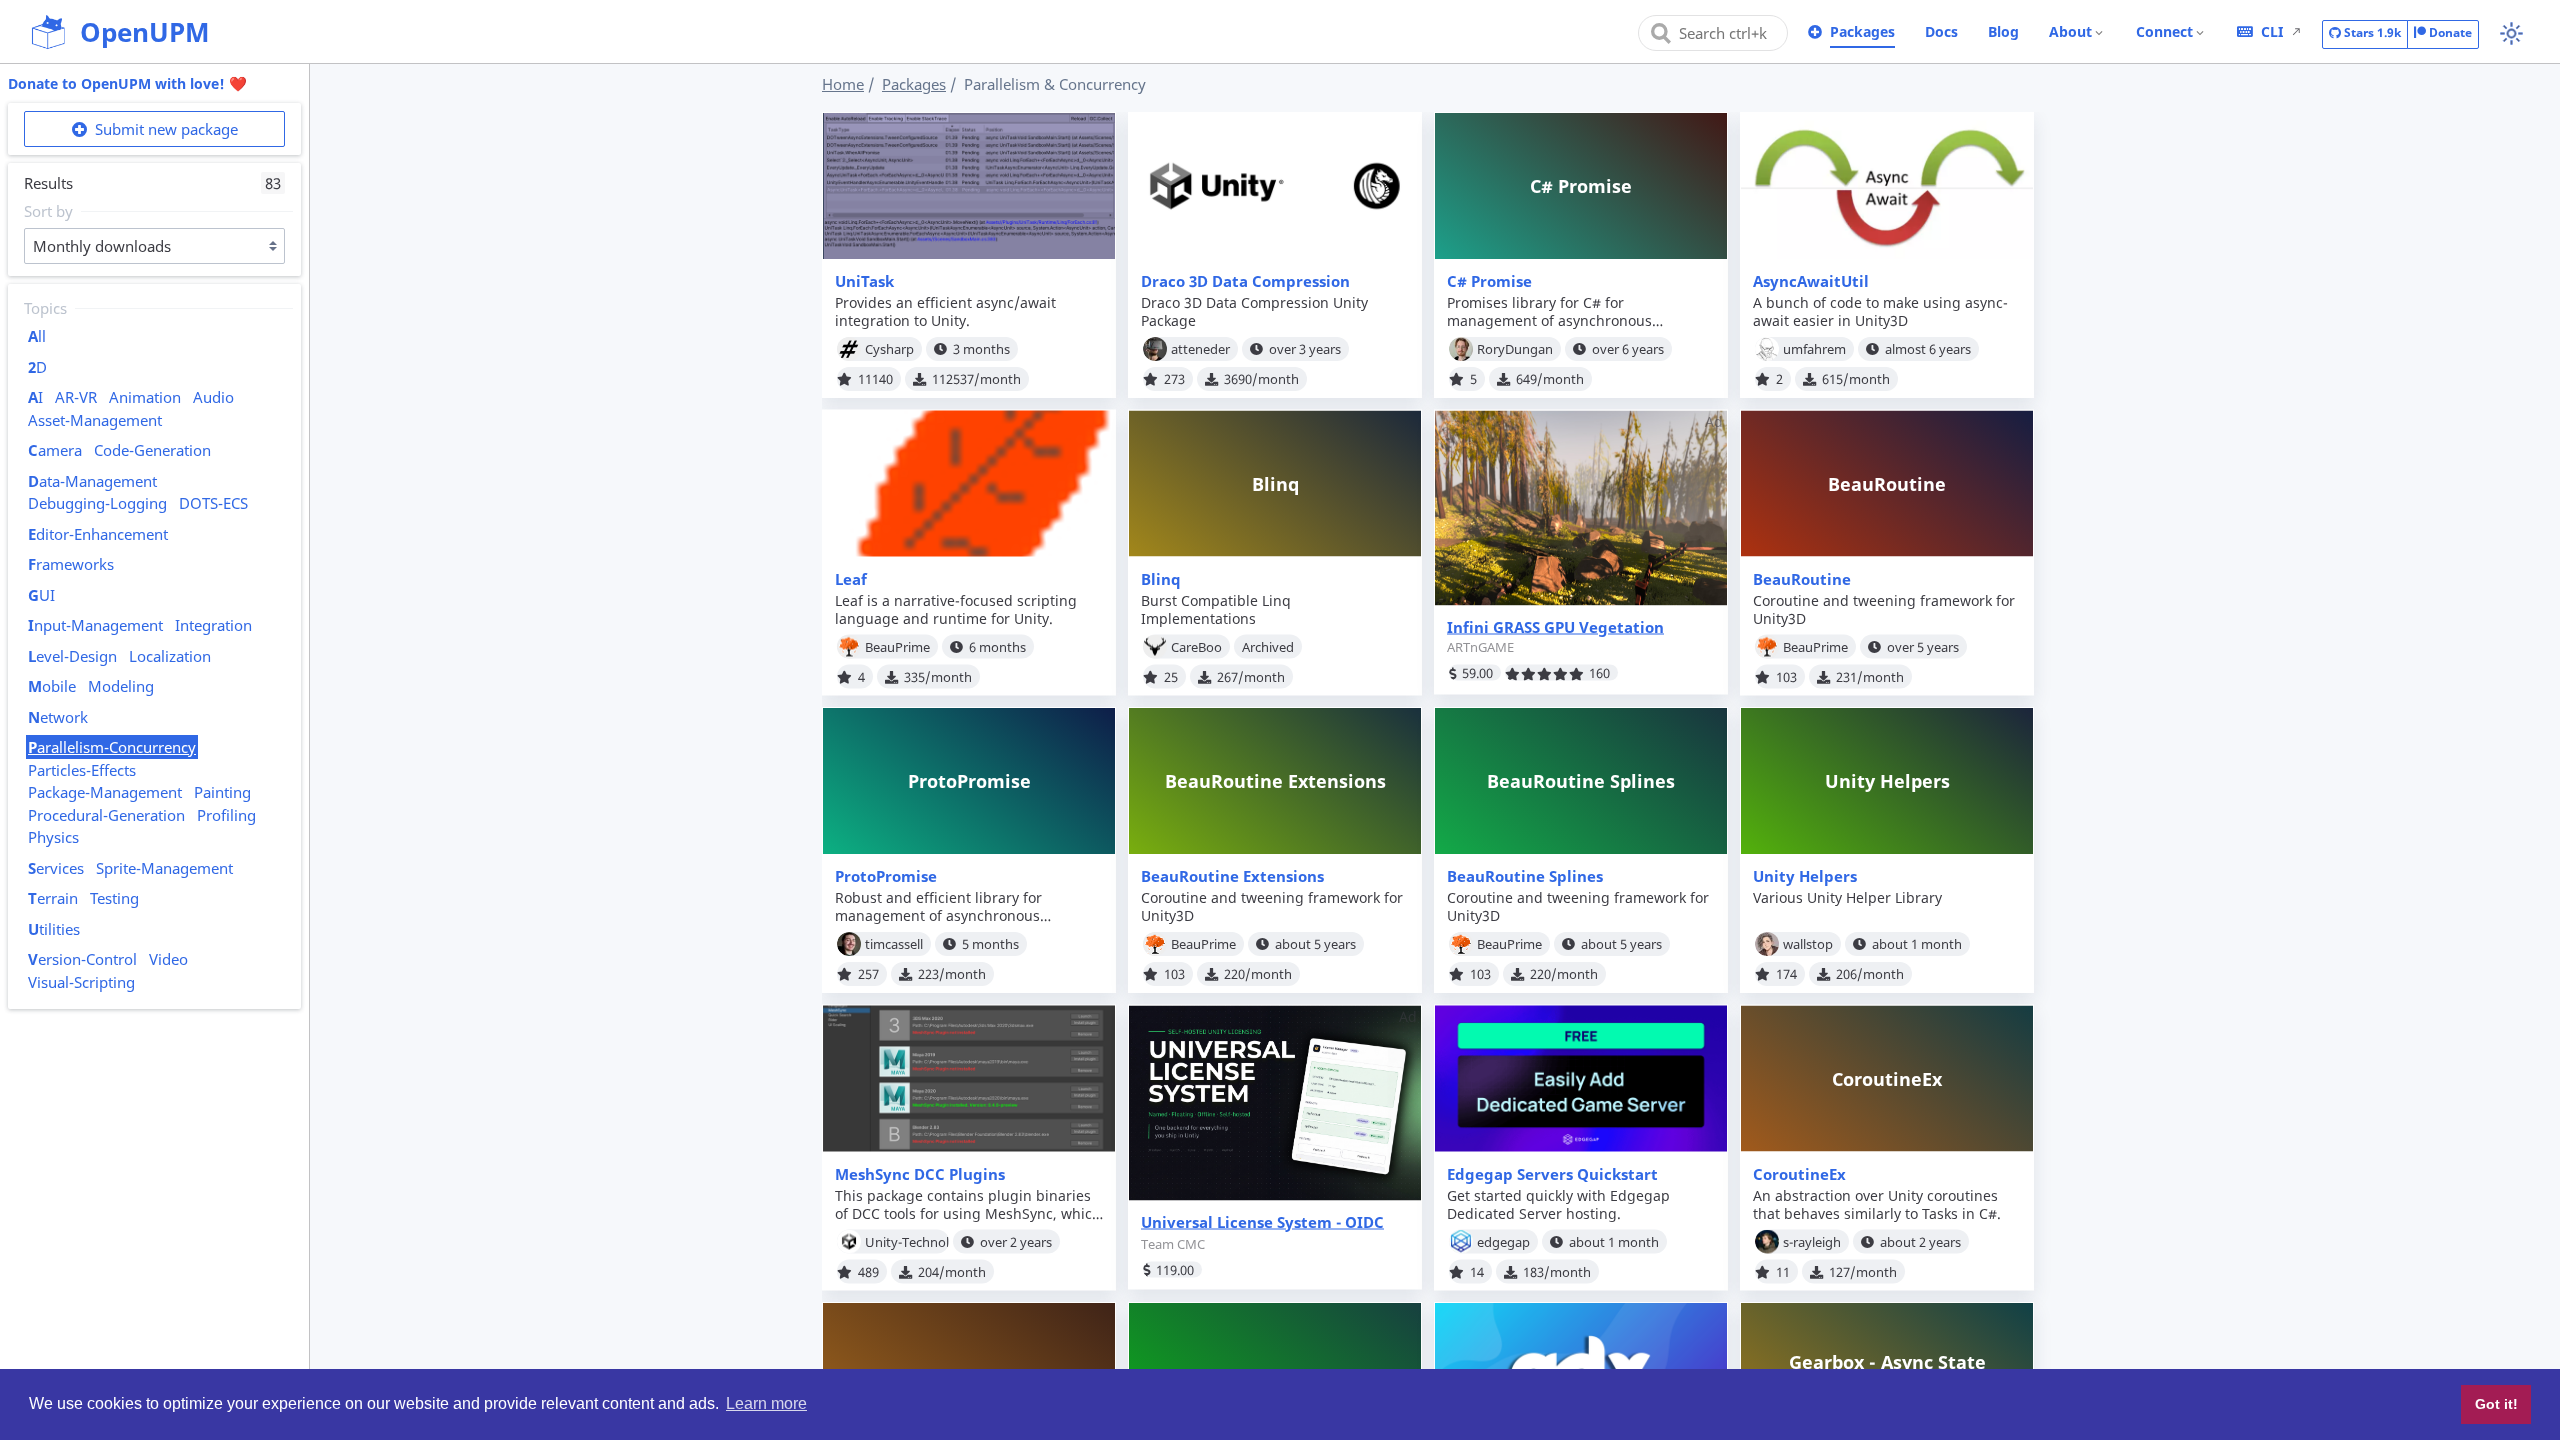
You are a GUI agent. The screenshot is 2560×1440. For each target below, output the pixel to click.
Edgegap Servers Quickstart (1552, 1174)
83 (273, 183)
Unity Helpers (1805, 876)
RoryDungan (1515, 349)
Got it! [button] (2496, 1404)
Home (843, 84)
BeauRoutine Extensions (1232, 876)
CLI (2272, 31)
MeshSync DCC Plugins (920, 1174)
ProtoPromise (886, 876)
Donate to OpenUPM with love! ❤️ (127, 83)
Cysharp (889, 349)
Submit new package (164, 129)
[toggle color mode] (2511, 33)
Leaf (851, 579)
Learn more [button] (766, 1403)
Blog (2003, 31)
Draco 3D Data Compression (1245, 281)
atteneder (1200, 349)
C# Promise (1489, 281)
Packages (1862, 31)
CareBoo (1196, 646)
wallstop (1808, 944)
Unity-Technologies (907, 1241)
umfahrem (1814, 349)
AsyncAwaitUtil (1811, 281)
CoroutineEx (1799, 1174)
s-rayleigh (1812, 1241)
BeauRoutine (1802, 579)
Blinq (1161, 579)
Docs (1941, 31)
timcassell (894, 944)
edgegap (1503, 1241)
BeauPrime (897, 646)
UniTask (864, 281)
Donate (2449, 32)
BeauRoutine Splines (1525, 876)
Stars (2371, 32)
